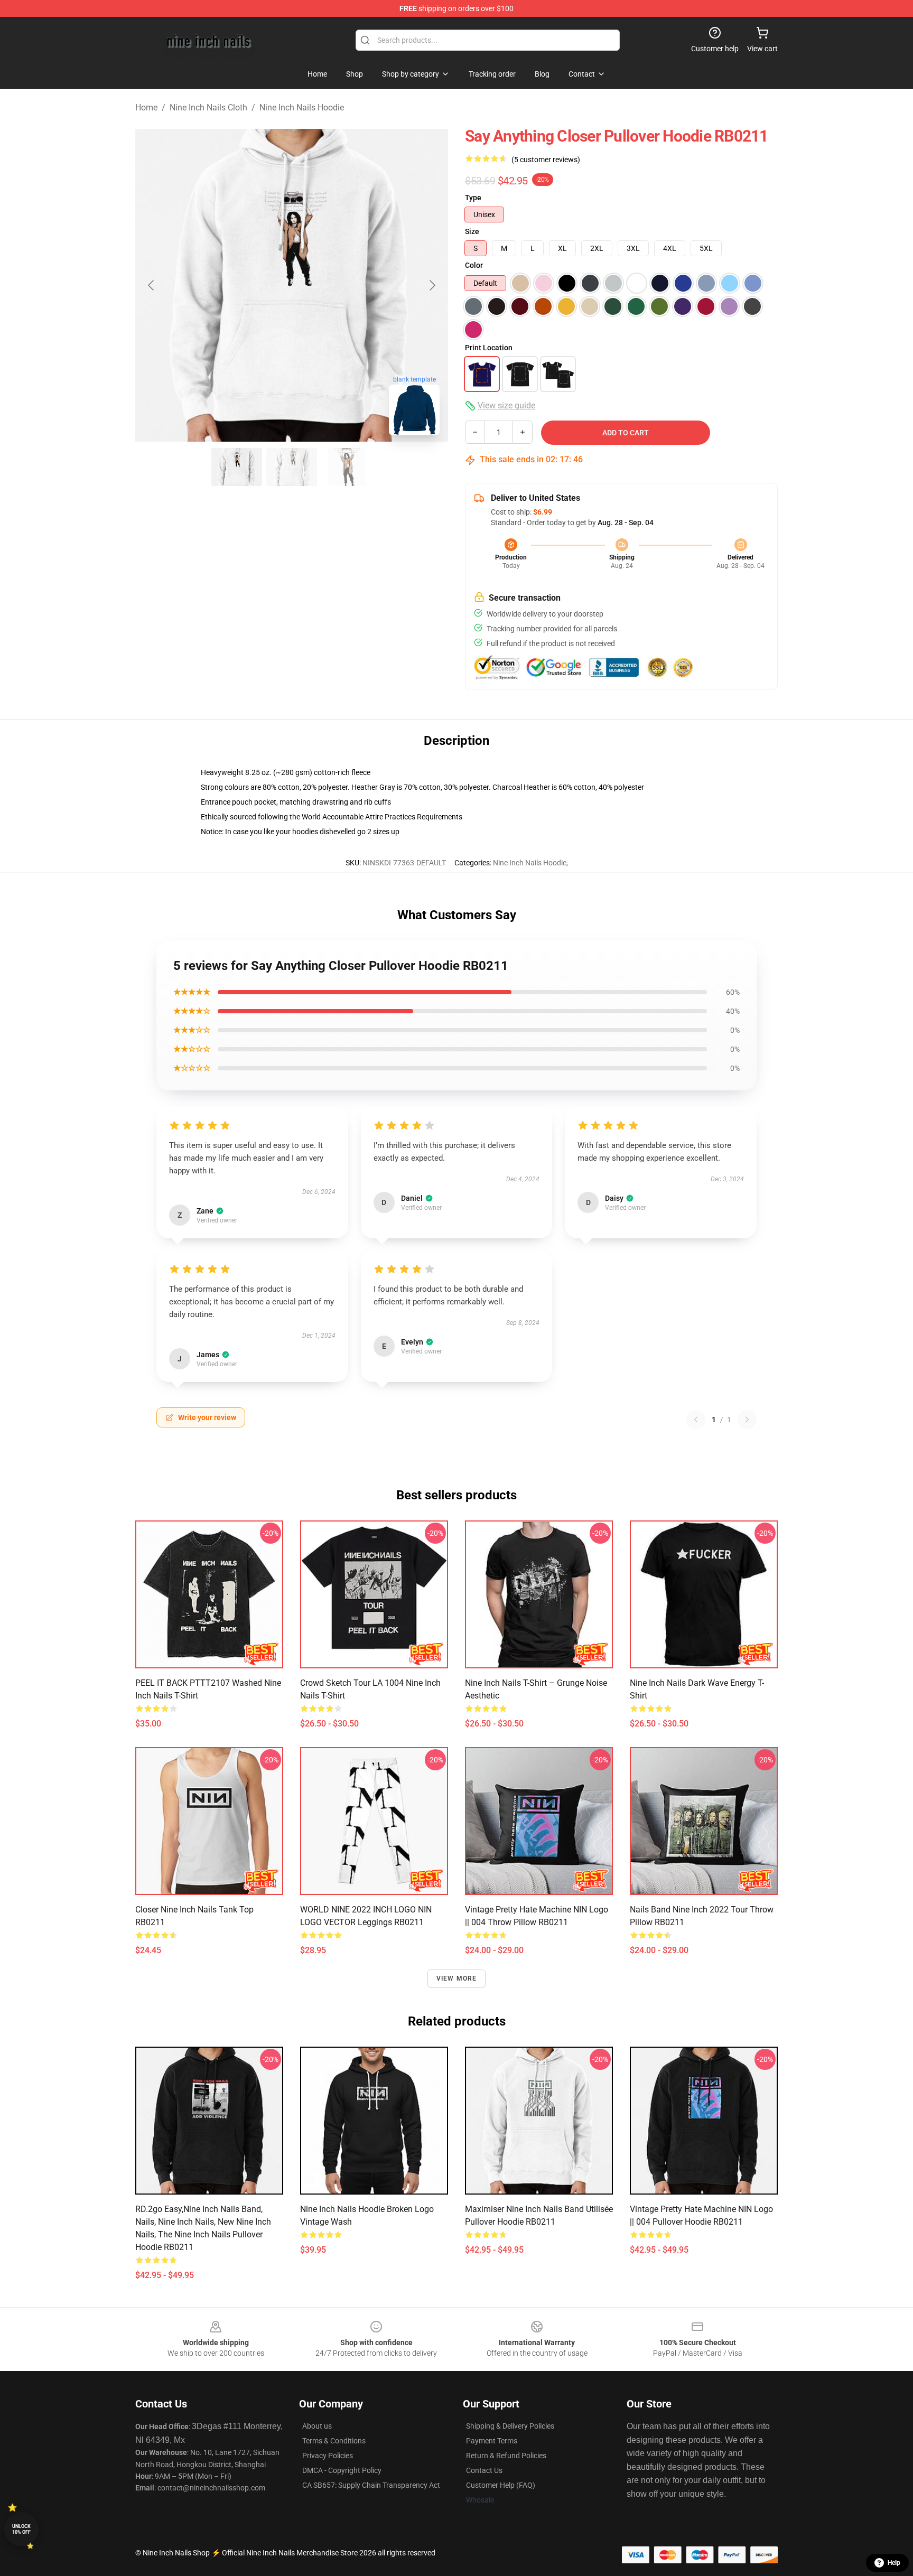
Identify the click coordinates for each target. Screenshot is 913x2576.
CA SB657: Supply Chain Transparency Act (371, 2485)
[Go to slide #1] (237, 467)
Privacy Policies (328, 2456)
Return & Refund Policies (506, 2456)
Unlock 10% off (21, 2529)
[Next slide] (432, 285)
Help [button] (894, 2563)
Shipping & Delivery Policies (510, 2426)
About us (317, 2426)
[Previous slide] (152, 285)
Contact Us (484, 2470)
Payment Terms (492, 2441)
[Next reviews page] (747, 1420)
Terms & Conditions (334, 2441)
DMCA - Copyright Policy (342, 2470)
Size (472, 231)
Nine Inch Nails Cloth (208, 108)
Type (473, 198)
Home (146, 108)
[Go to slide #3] (347, 467)
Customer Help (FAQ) (501, 2485)
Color (474, 265)
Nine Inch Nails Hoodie (302, 108)
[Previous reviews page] (696, 1420)
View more (457, 1978)
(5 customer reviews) (546, 160)
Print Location (489, 348)
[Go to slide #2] (292, 467)
